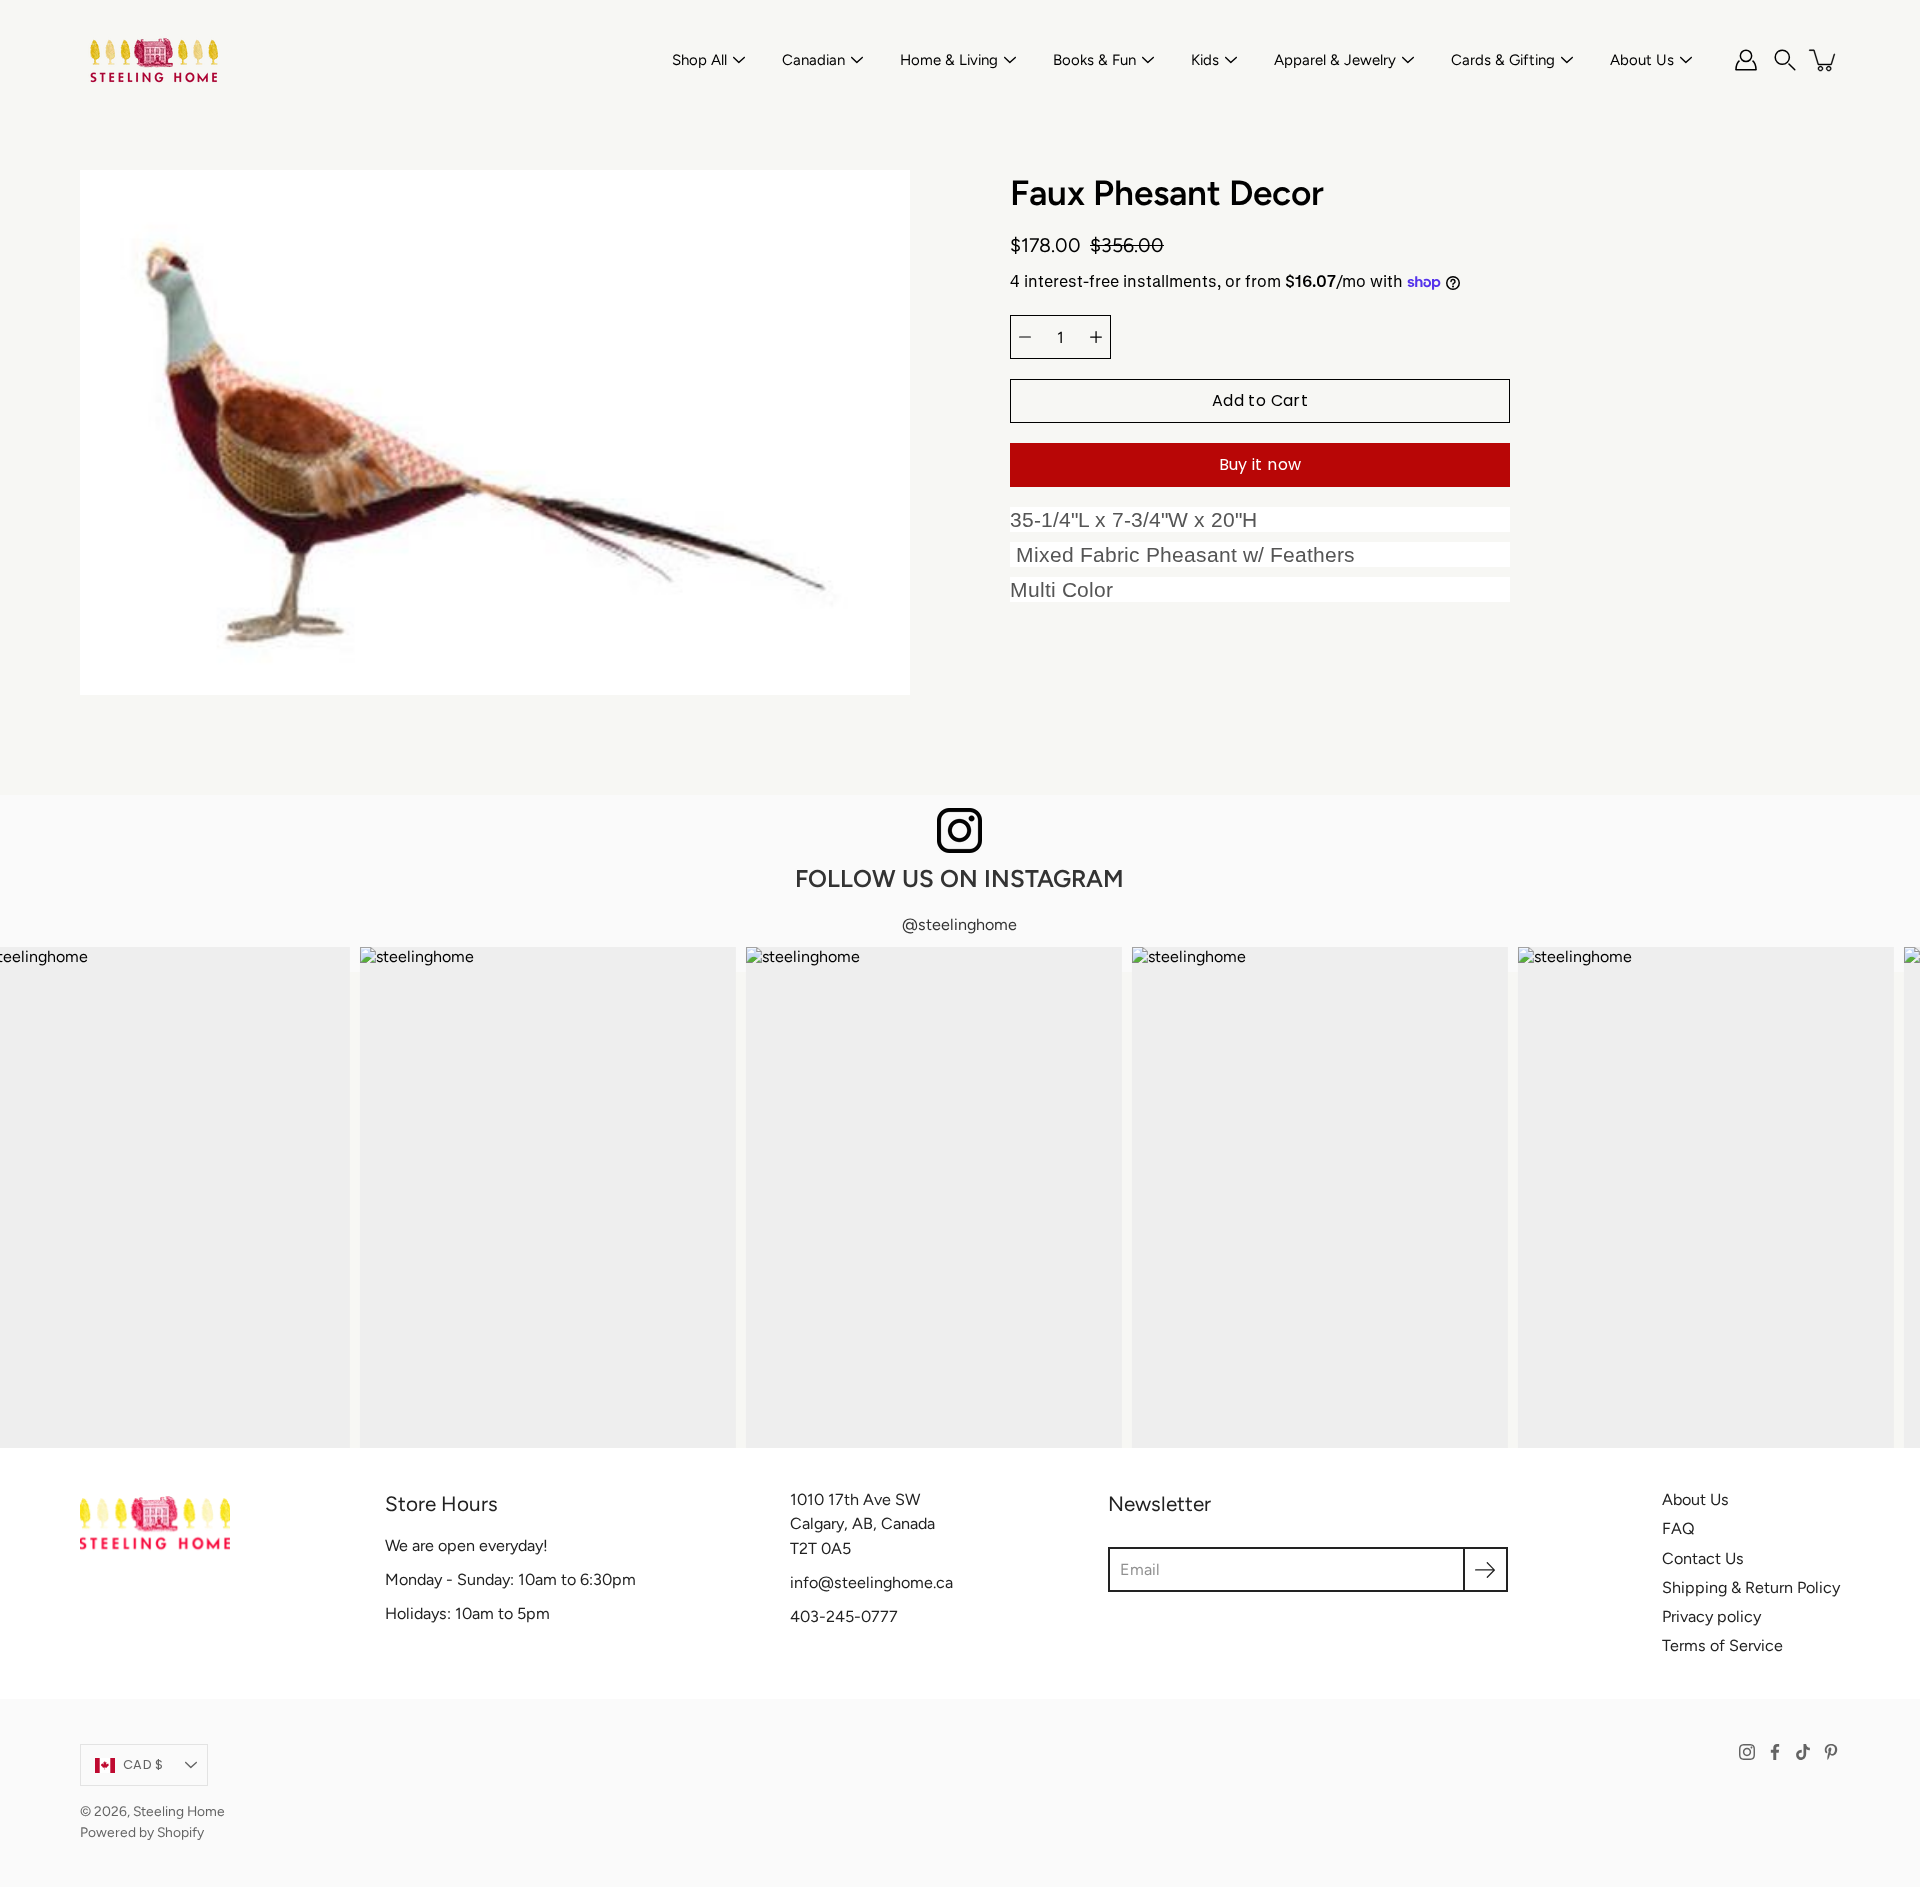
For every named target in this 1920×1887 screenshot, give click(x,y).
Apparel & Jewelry (1335, 60)
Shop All (699, 60)
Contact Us (1703, 1558)
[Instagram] (1747, 1752)
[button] (1785, 60)
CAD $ (143, 1764)
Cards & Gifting (1503, 60)
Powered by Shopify (142, 1832)
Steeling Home (179, 1811)
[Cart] (1824, 60)
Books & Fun (1094, 60)
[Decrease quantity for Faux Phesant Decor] (1025, 337)
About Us (1642, 60)
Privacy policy (1711, 1616)
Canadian (813, 60)
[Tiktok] (1803, 1752)
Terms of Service (1722, 1645)
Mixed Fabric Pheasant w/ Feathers (1182, 555)
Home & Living (949, 60)
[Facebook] (1775, 1752)
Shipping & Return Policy (1751, 1587)
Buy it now (1260, 464)
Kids (1205, 60)
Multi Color (1061, 590)
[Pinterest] (1831, 1752)
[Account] (1746, 60)
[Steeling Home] (155, 60)
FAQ (1678, 1528)
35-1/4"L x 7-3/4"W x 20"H (1133, 519)
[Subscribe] (1485, 1569)
